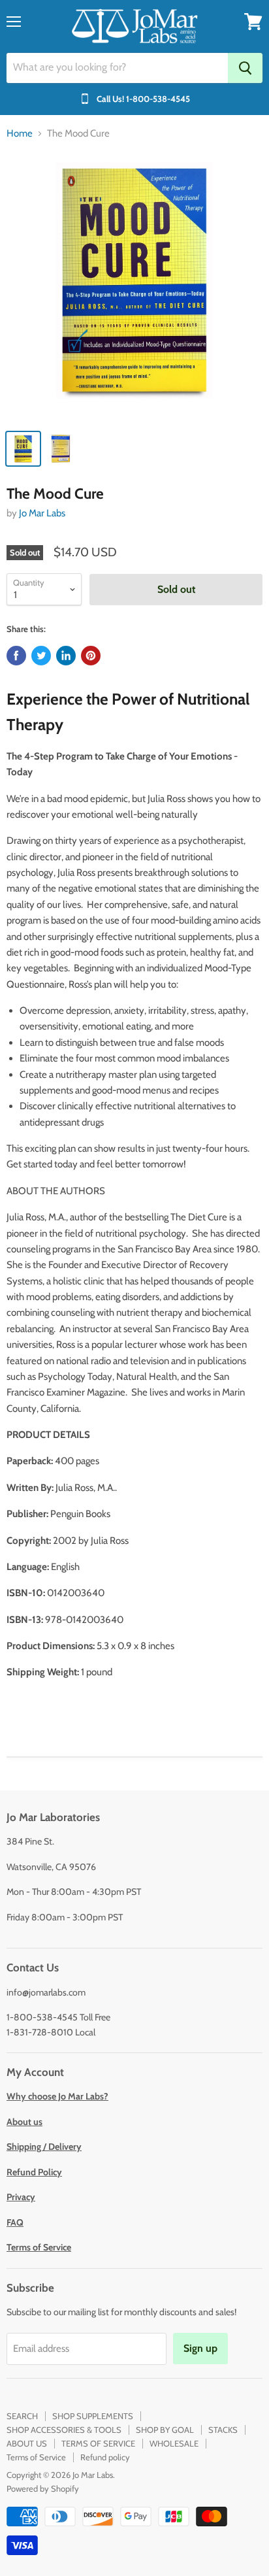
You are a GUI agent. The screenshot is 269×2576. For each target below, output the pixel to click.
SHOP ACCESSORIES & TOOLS (64, 2430)
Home (20, 134)
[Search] (245, 68)
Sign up (200, 2348)
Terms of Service (36, 2457)
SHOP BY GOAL (165, 2430)
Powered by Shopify (43, 2488)
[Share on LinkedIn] (66, 656)
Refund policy (105, 2457)
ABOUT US (27, 2443)
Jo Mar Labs (42, 513)
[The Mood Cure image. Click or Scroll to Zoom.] (134, 287)
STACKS (223, 2430)
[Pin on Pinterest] (91, 656)
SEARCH (22, 2416)
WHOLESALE (174, 2443)
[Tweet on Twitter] (41, 656)
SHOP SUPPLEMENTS (93, 2416)
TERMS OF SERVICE (98, 2443)
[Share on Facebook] (16, 656)
